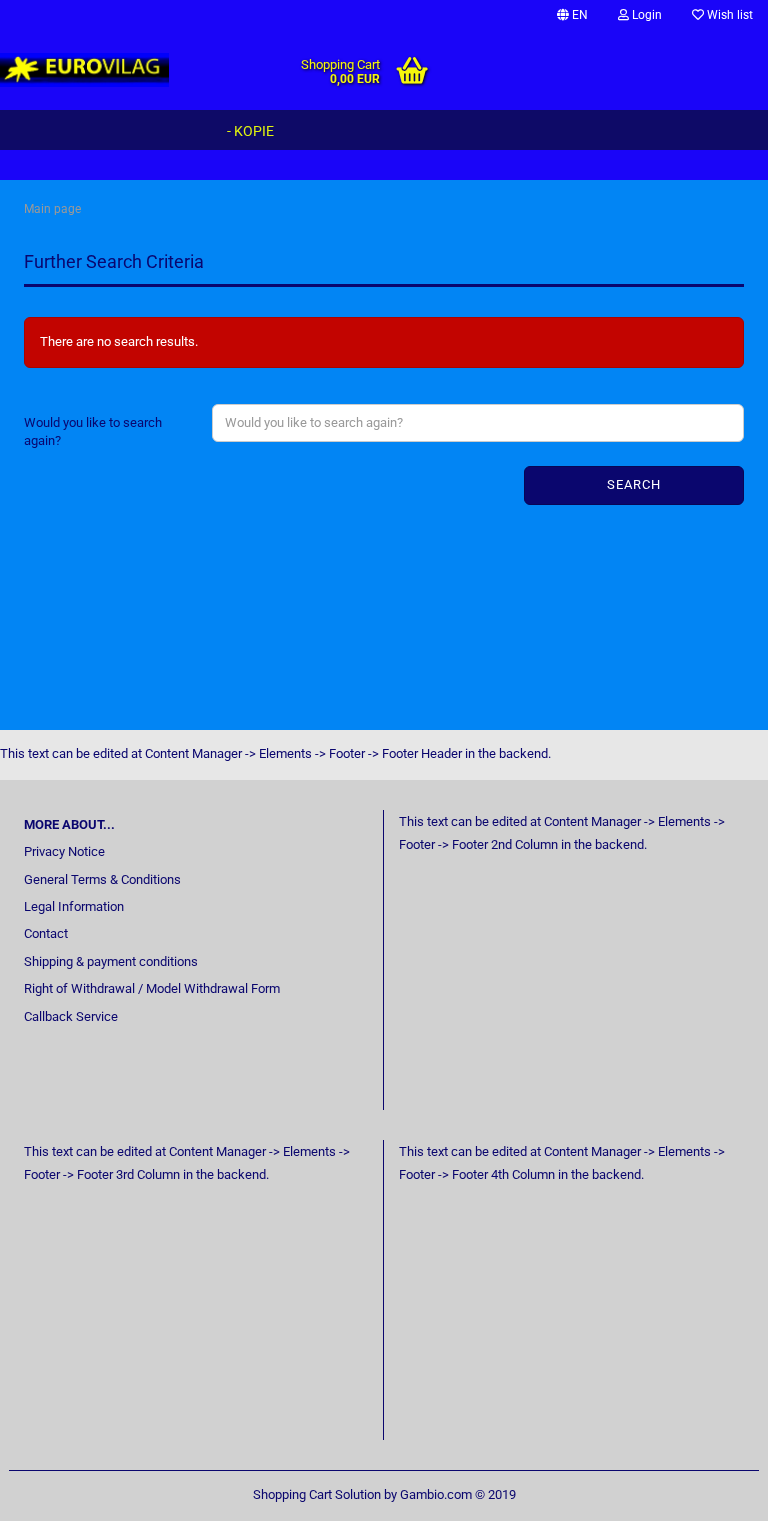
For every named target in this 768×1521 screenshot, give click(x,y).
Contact (46, 933)
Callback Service (71, 1016)
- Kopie (250, 131)
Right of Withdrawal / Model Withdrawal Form (152, 988)
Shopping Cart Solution (317, 1494)
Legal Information (74, 906)
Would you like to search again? (93, 432)
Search (634, 484)
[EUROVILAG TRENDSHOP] (85, 70)
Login (645, 15)
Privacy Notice (64, 851)
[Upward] (713, 1491)
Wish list (728, 15)
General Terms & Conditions (102, 879)
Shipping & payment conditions (111, 961)
